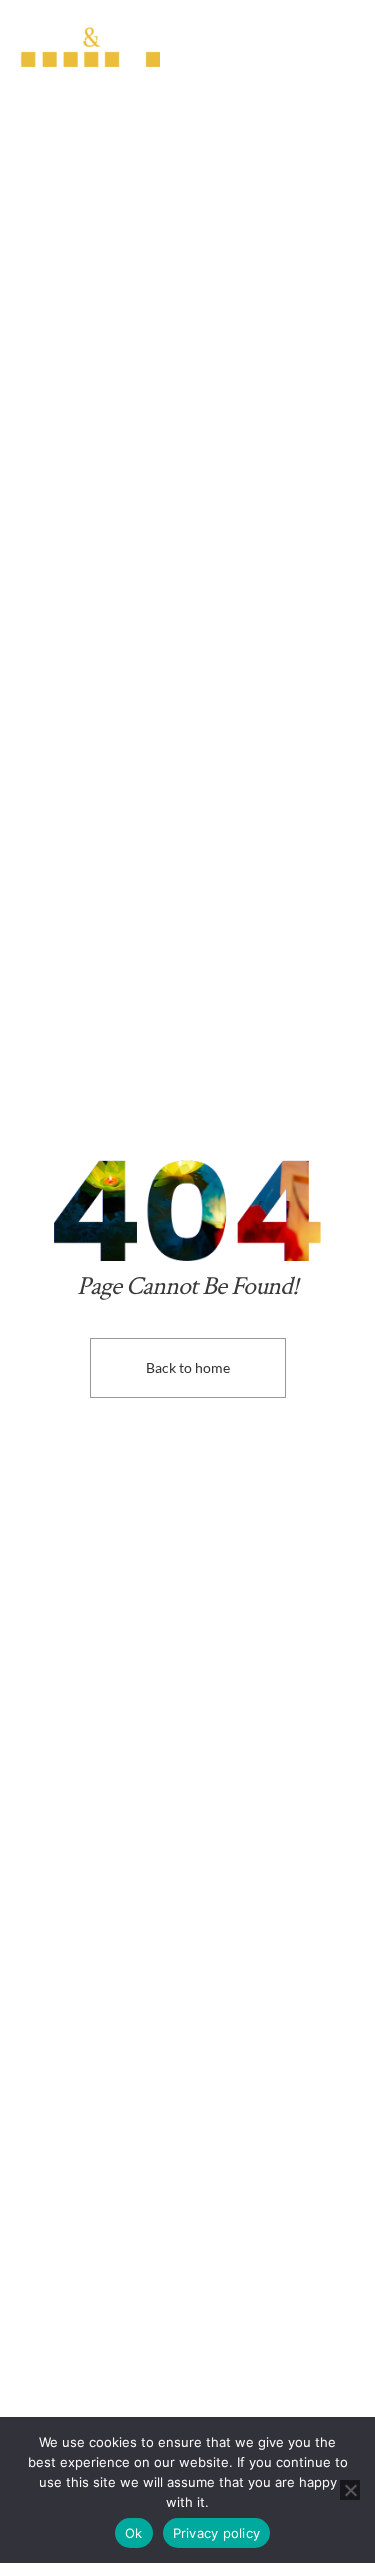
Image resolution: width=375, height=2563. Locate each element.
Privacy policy (217, 2533)
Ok (134, 2533)
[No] (350, 2490)
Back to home (188, 1367)
